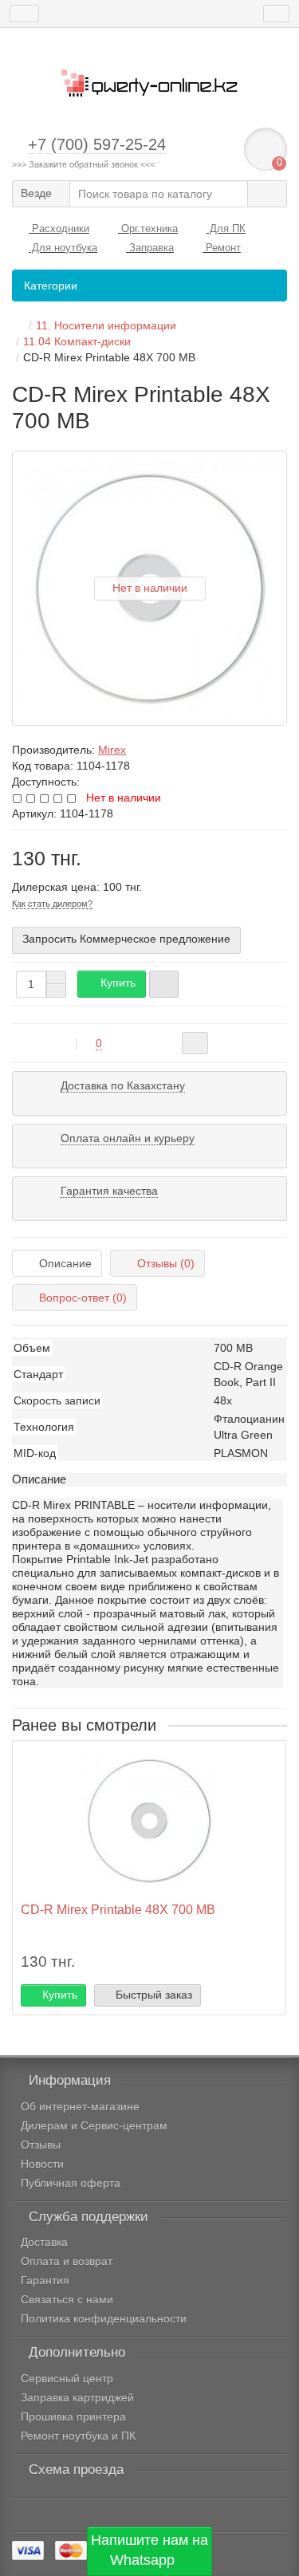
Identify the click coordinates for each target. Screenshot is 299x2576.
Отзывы (41, 2145)
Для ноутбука (63, 248)
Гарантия (45, 2280)
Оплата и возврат (67, 2261)
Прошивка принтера (73, 2416)
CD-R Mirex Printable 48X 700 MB (118, 1909)
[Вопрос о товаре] (195, 1043)
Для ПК (226, 228)
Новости (42, 2164)
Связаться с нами (67, 2299)
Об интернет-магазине (80, 2106)
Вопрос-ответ (83, 1298)
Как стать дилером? (52, 904)
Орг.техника (148, 228)
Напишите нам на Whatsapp (149, 2550)
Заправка (150, 248)
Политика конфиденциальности (104, 2318)
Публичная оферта (71, 2183)
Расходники (59, 228)
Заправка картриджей (77, 2397)
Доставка (44, 2242)
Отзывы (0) (166, 1263)
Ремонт (222, 248)
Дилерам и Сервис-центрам (94, 2125)
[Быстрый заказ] (164, 984)
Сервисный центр (67, 2378)
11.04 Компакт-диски (77, 341)
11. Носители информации (106, 325)
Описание (65, 1263)
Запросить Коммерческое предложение (126, 939)
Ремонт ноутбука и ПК (78, 2436)
